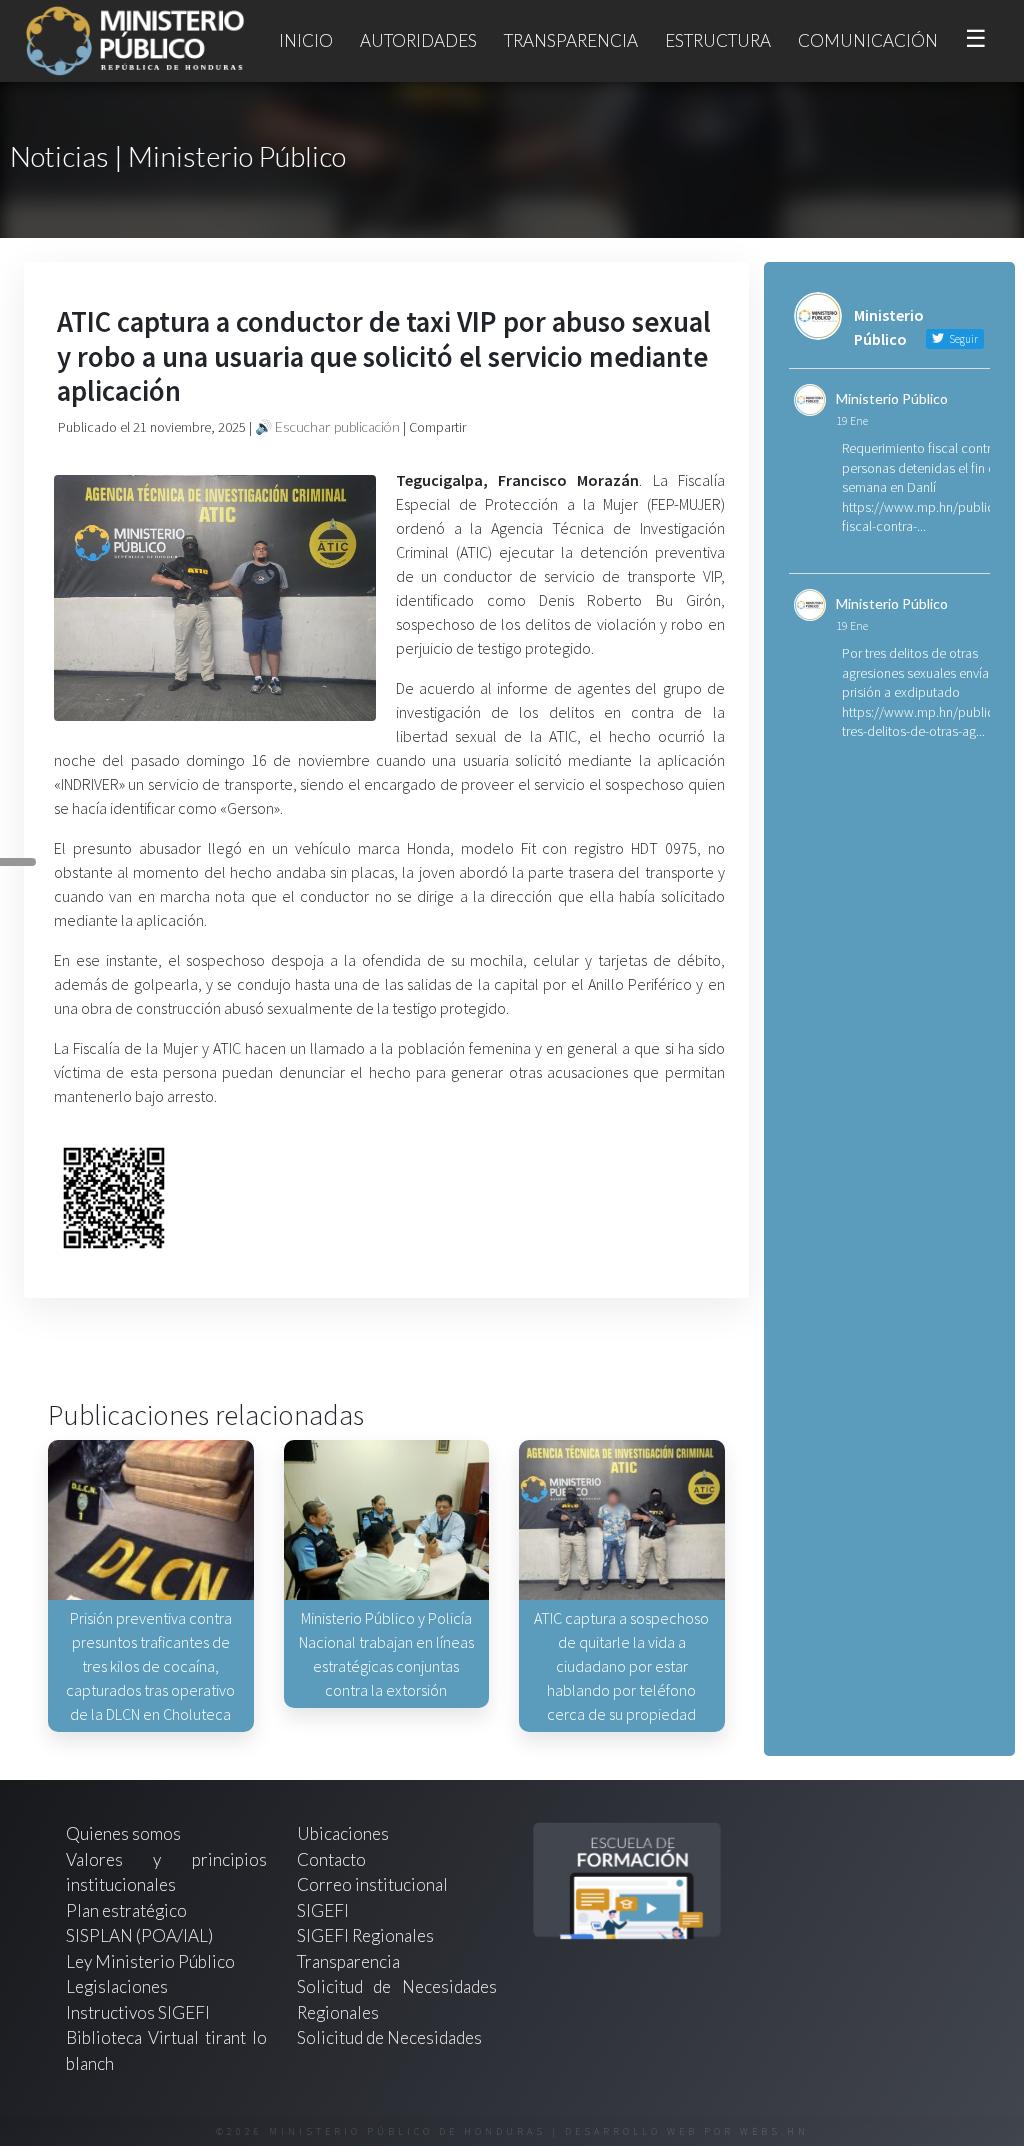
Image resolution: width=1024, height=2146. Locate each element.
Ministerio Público (892, 398)
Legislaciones (117, 1986)
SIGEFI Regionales (365, 1935)
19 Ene (852, 420)
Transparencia (571, 40)
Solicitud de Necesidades (389, 2037)
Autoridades (418, 40)
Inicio (306, 40)
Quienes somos (123, 1833)
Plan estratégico (128, 1910)
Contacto (331, 1859)
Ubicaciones (343, 1833)
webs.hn (774, 2131)
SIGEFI (323, 1910)
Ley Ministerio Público (150, 1961)
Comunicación (868, 40)
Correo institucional (372, 1884)
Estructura (718, 40)
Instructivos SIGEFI (138, 2012)
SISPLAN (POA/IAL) (139, 1935)
